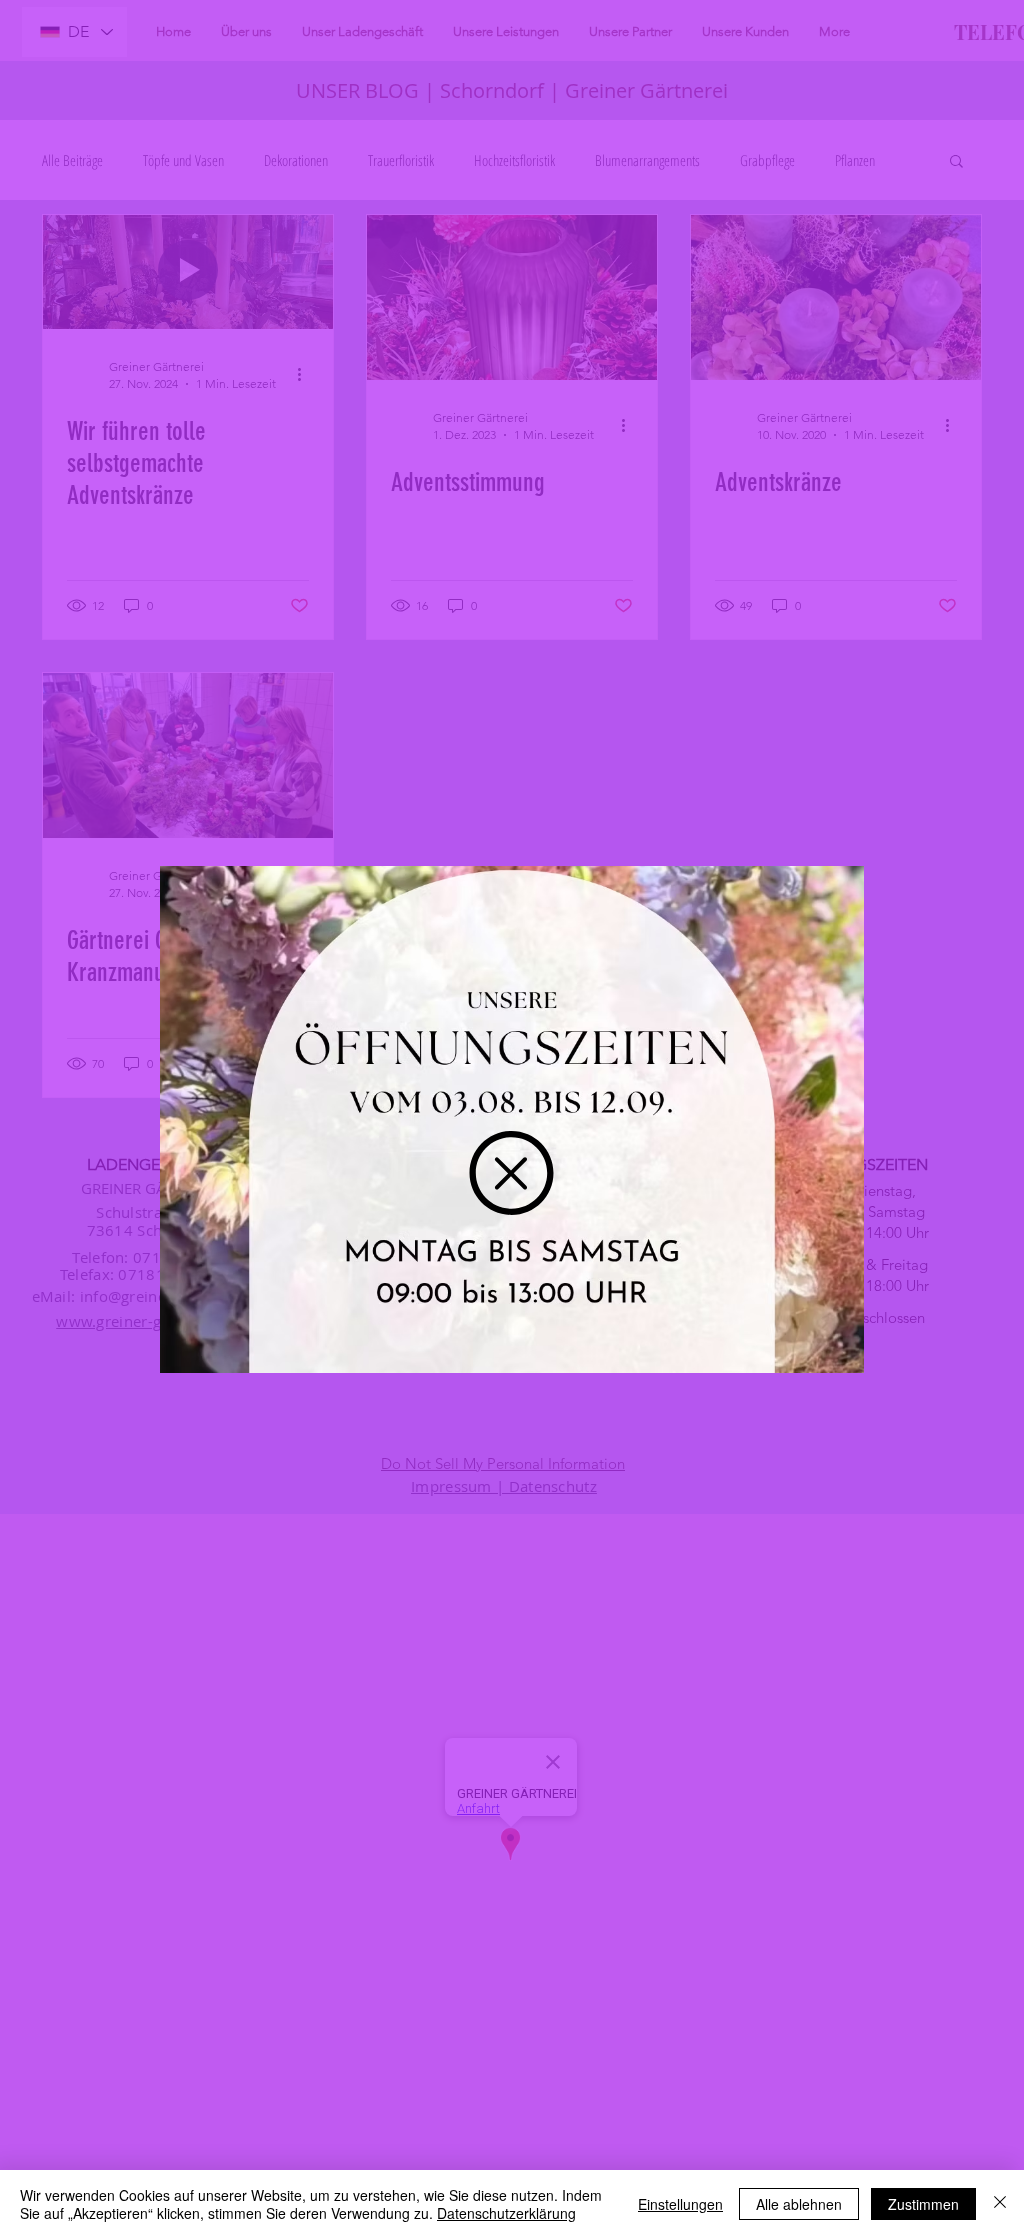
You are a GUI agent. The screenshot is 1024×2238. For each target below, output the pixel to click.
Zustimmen (923, 2204)
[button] (511, 1173)
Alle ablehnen (799, 2204)
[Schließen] (1000, 2204)
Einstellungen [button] (680, 2204)
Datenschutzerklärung (506, 2213)
